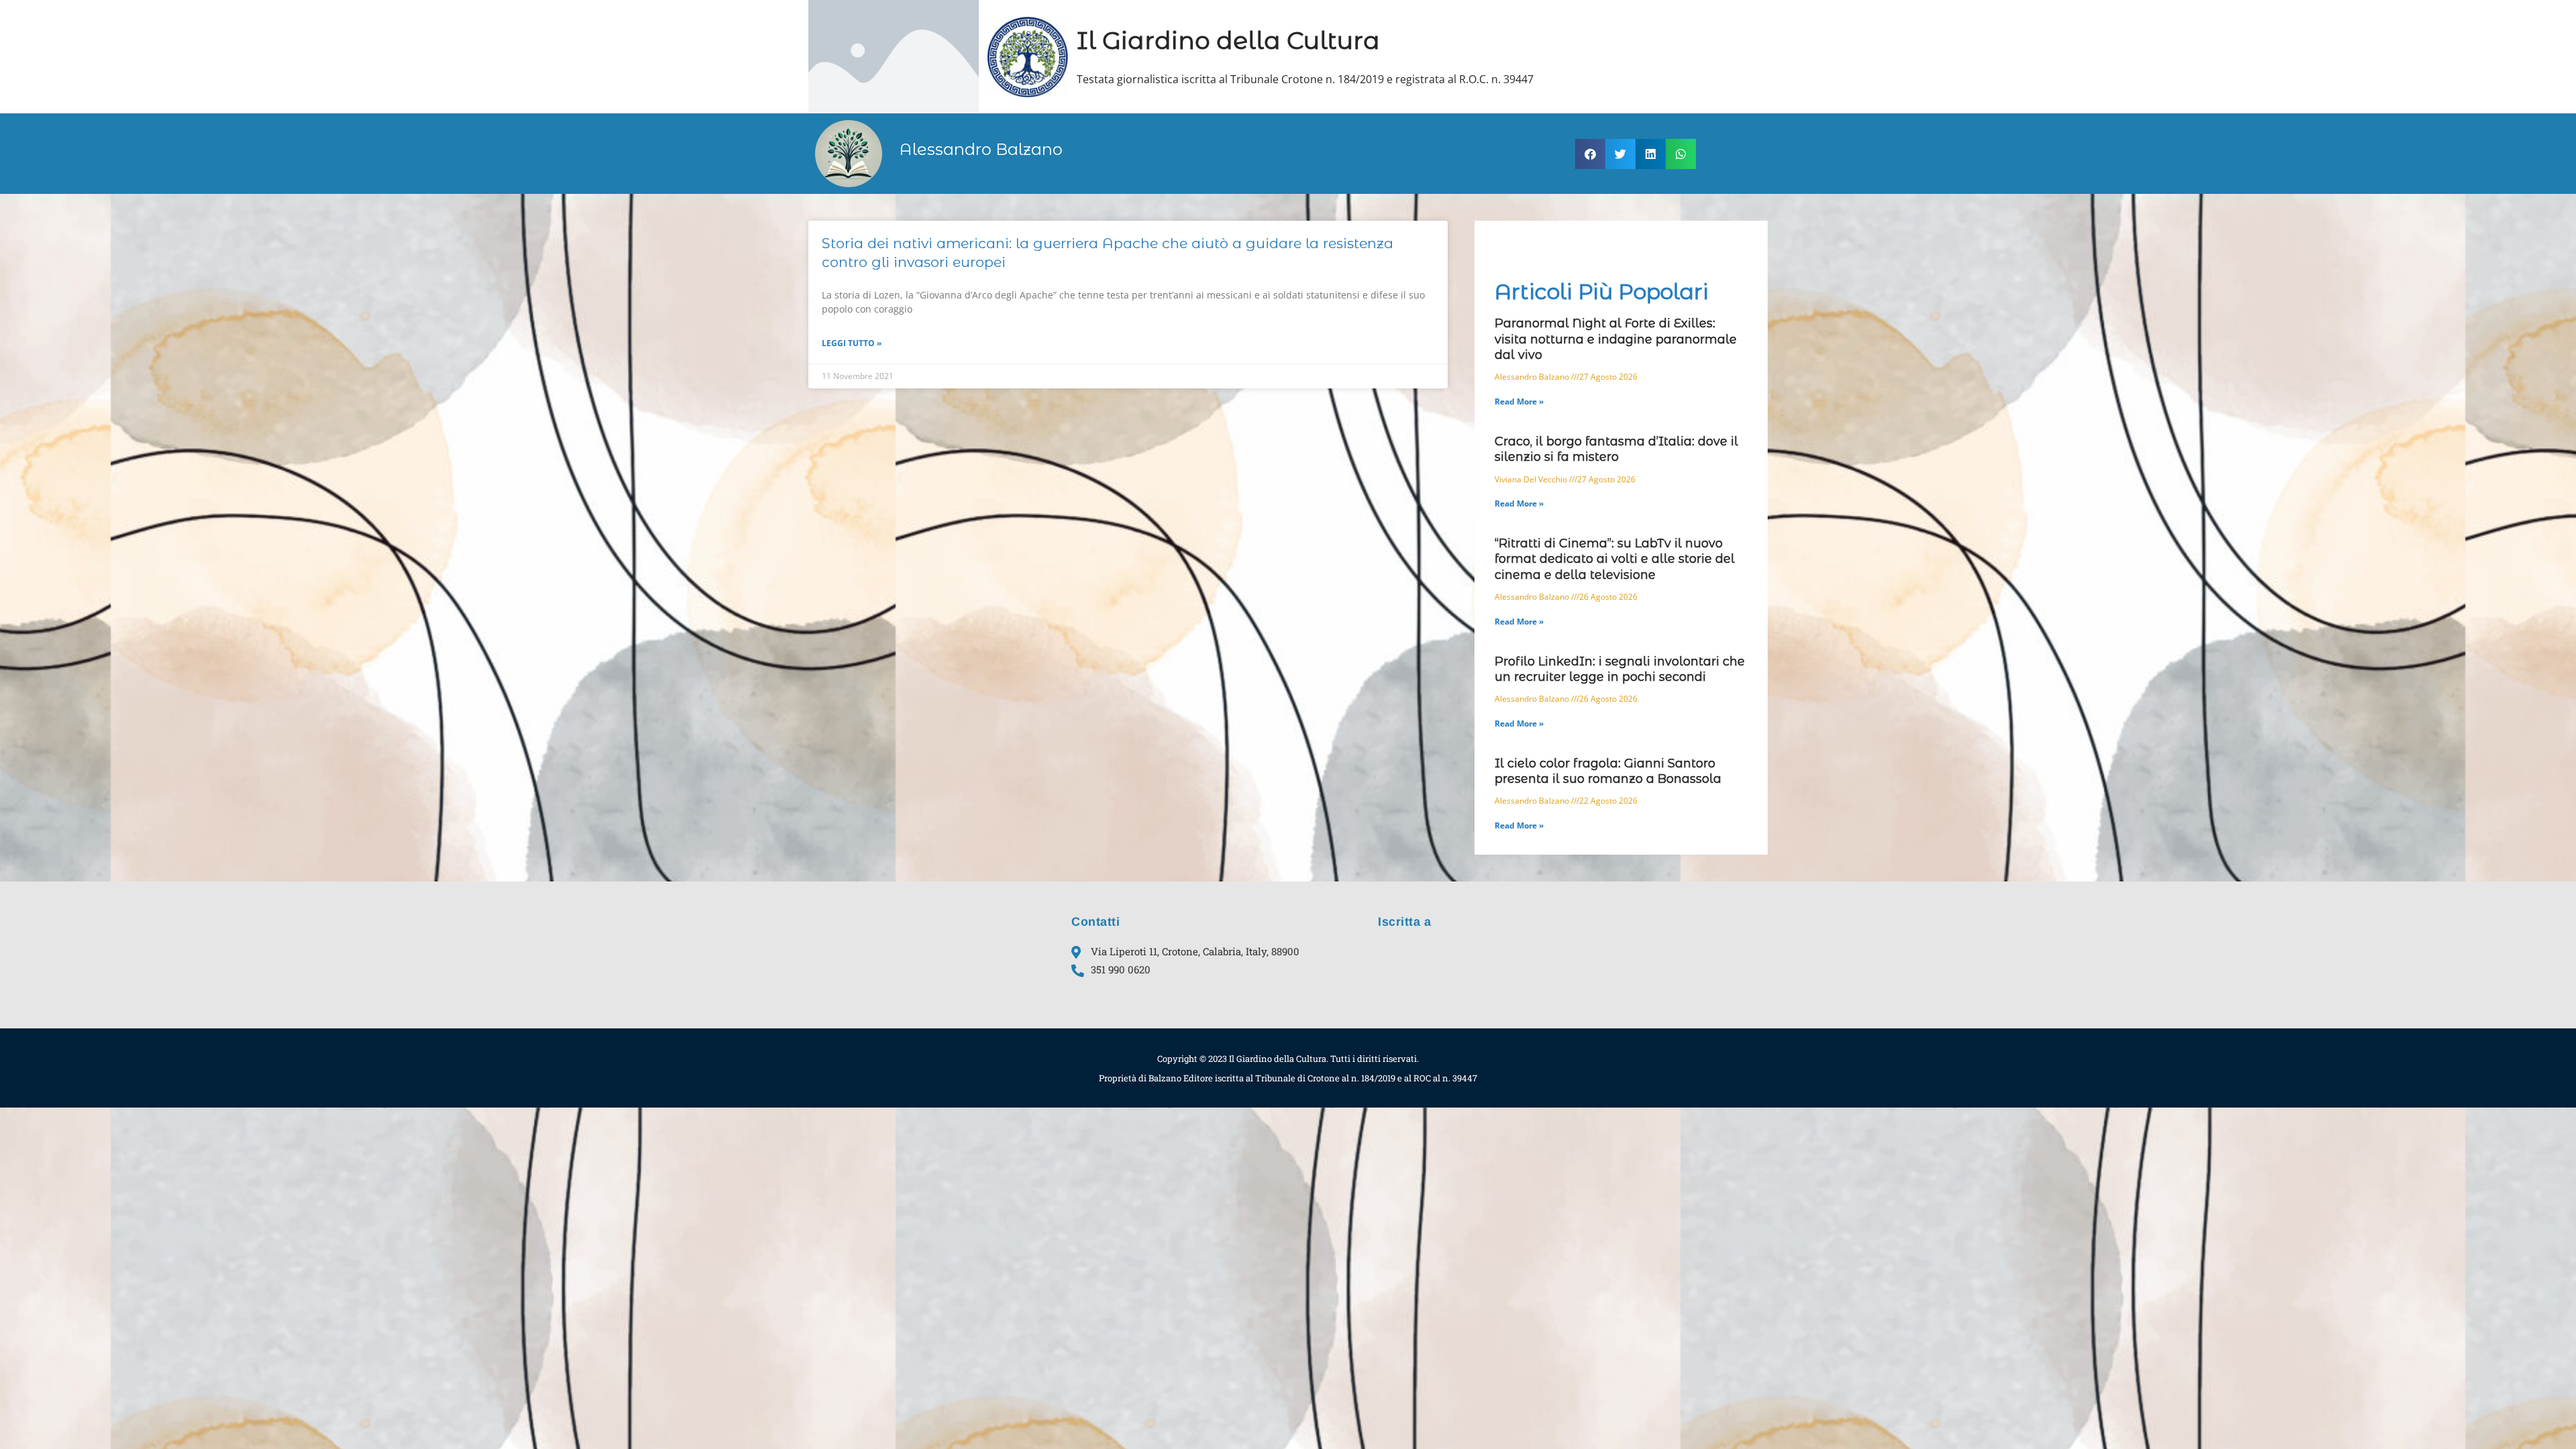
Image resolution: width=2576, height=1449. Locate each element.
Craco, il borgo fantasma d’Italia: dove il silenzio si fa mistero (1616, 449)
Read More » (1519, 401)
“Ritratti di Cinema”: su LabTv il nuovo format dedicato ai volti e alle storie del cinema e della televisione (1615, 559)
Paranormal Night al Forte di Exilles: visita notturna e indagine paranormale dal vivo (1616, 339)
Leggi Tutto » (852, 343)
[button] (1590, 154)
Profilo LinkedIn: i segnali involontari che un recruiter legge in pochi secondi (1620, 669)
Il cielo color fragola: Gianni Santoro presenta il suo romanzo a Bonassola (1608, 771)
